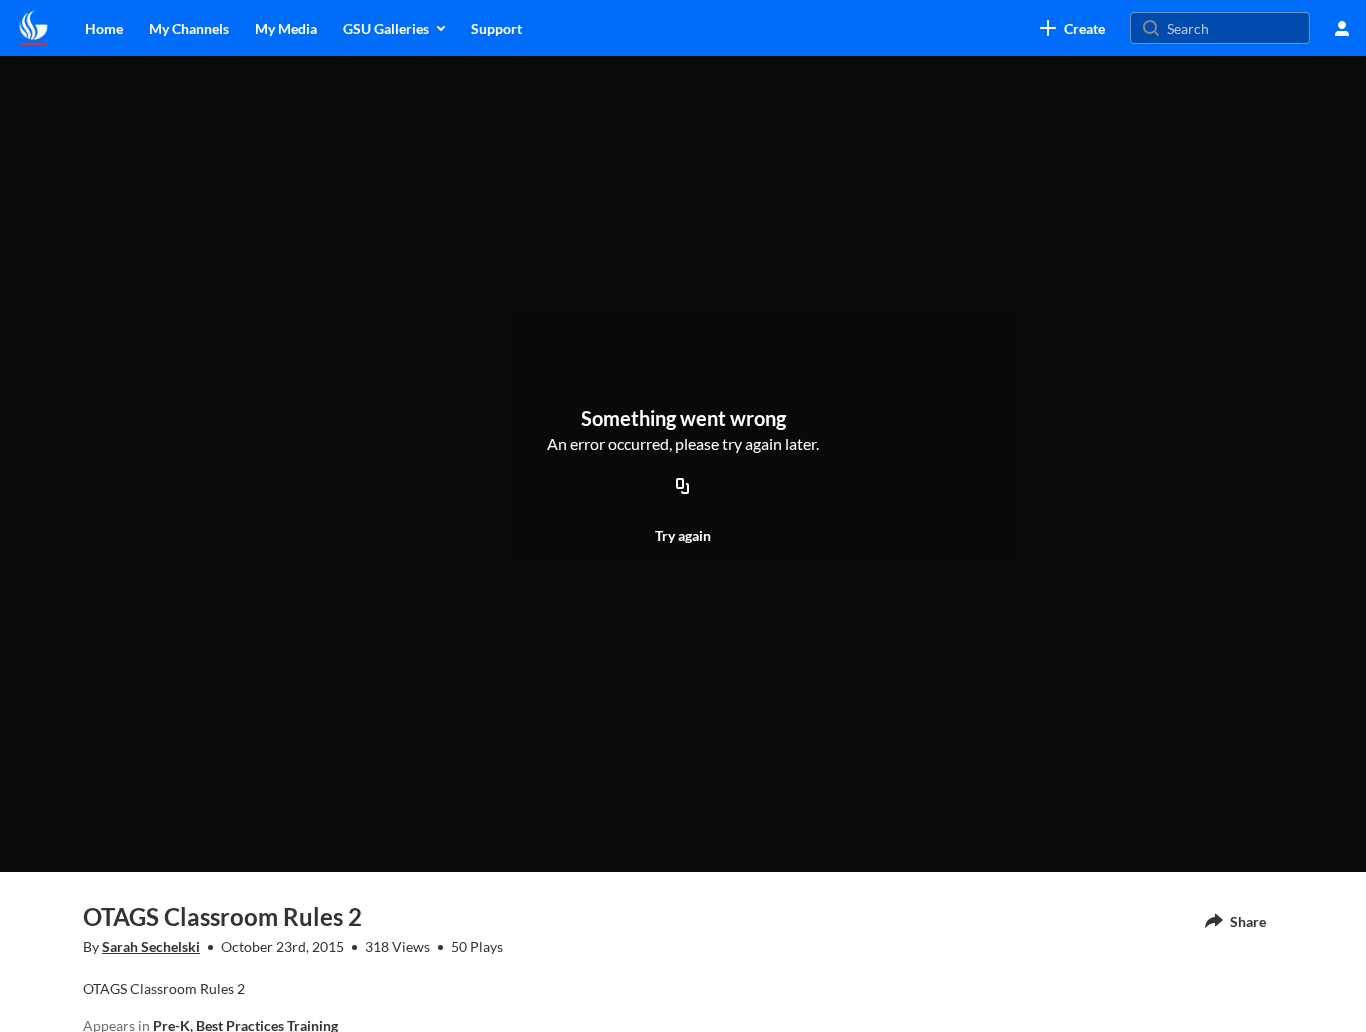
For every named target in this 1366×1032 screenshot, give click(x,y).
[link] (1072, 28)
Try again (683, 535)
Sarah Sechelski (151, 946)
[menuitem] (104, 28)
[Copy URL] (683, 487)
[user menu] (1342, 28)
